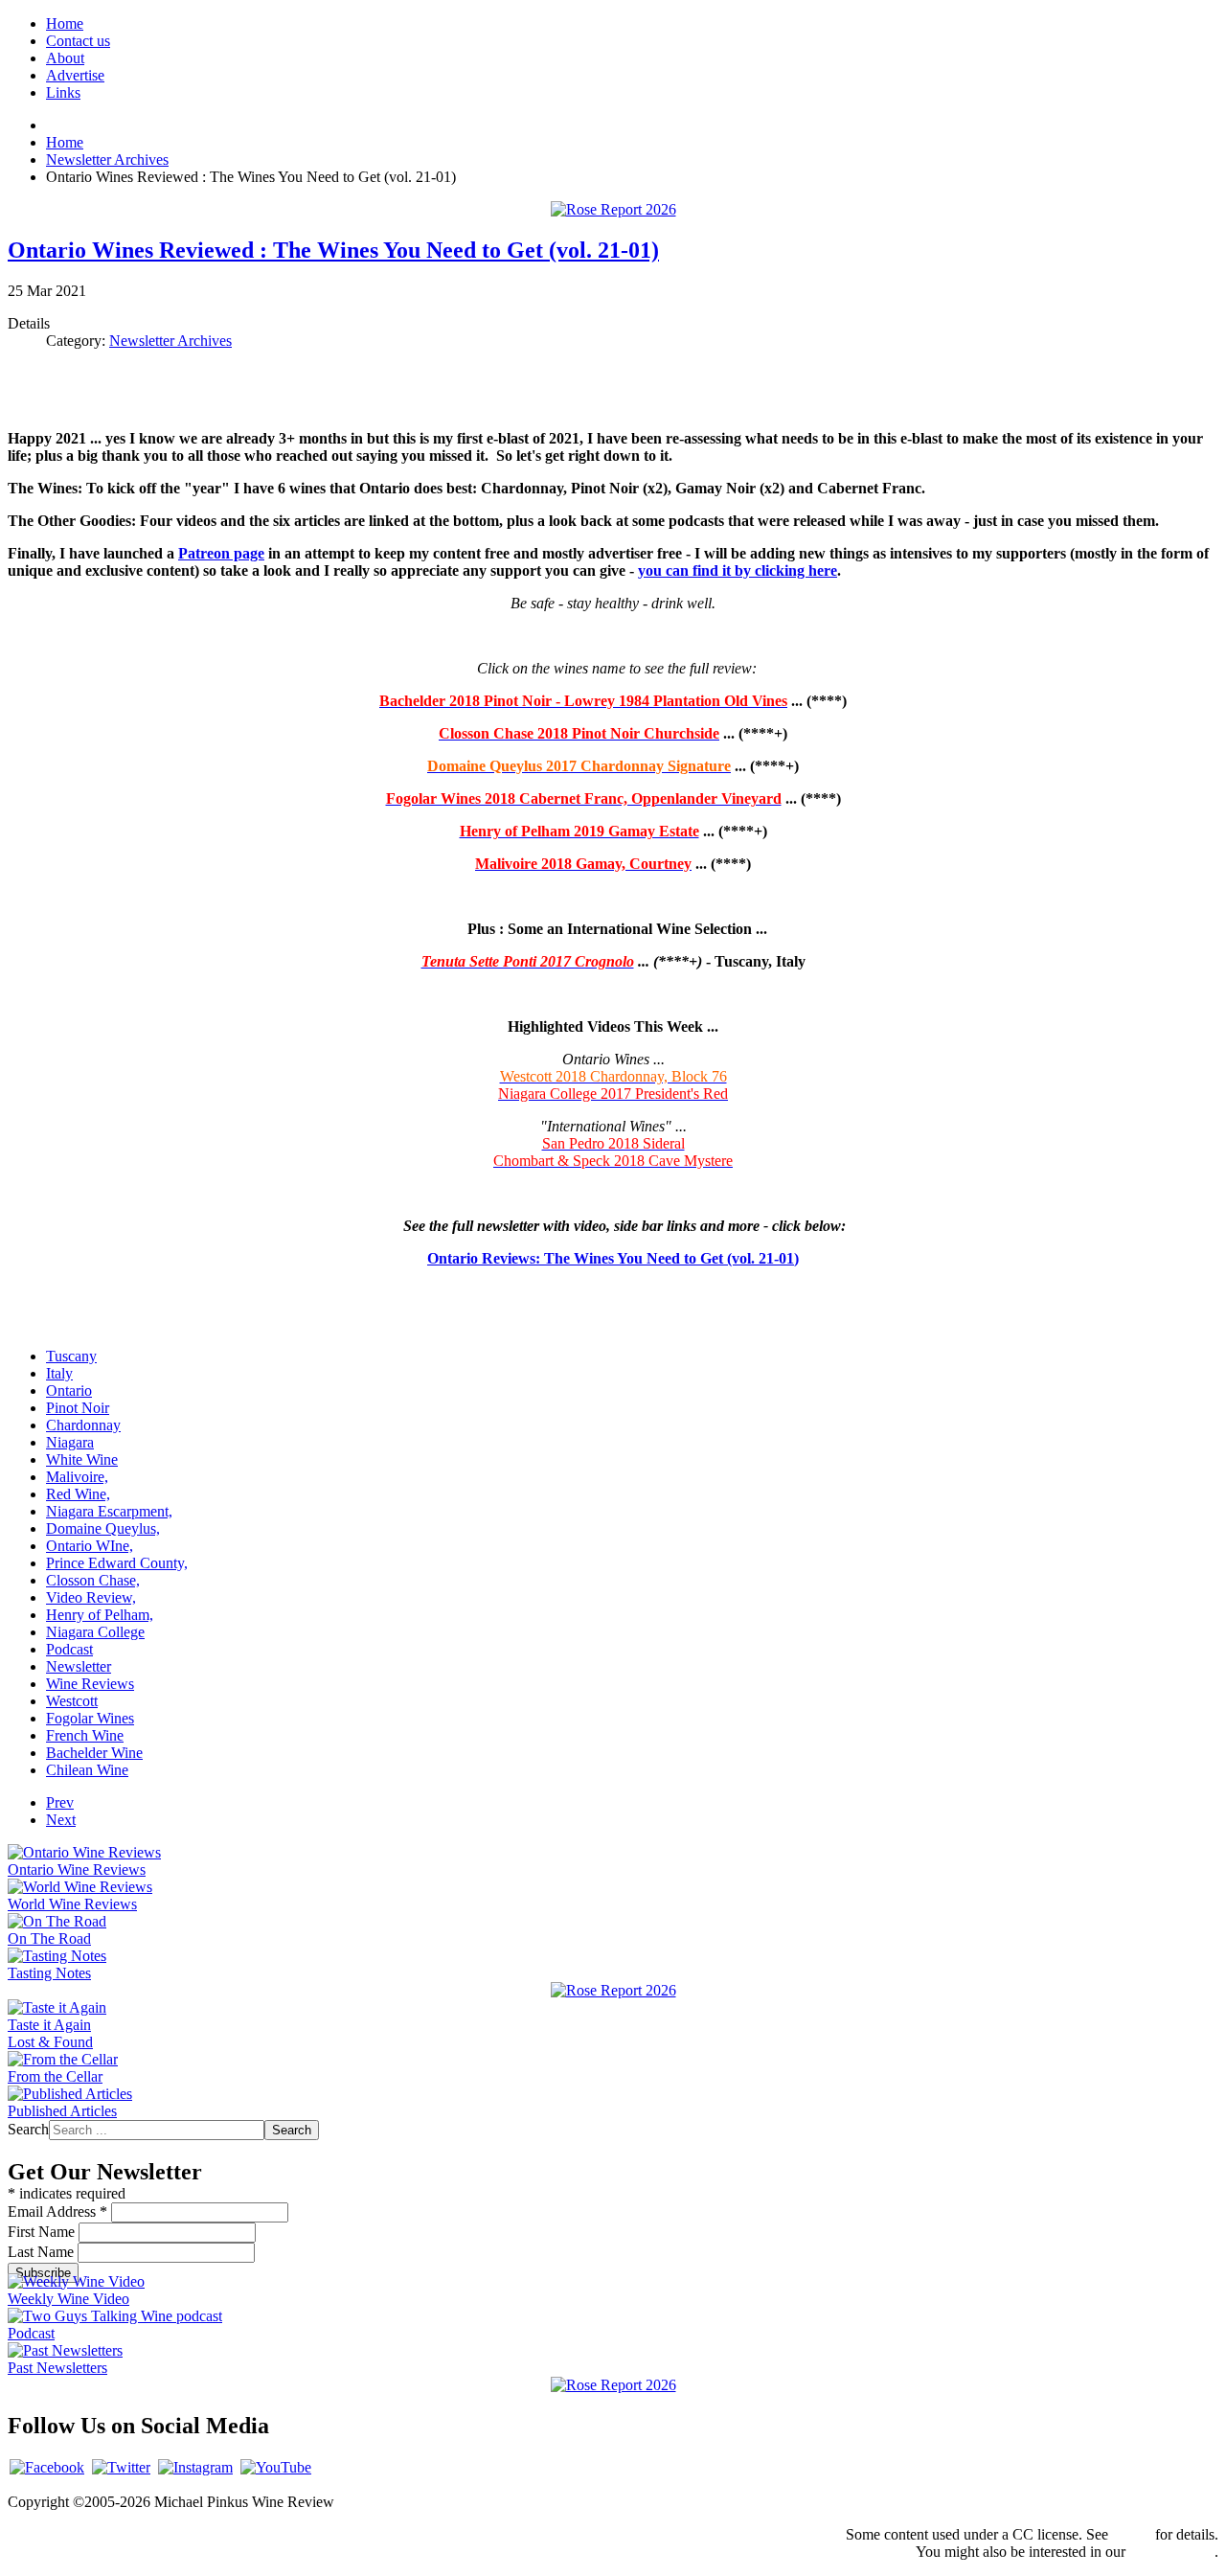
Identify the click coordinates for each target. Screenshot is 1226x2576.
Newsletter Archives (170, 341)
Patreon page (221, 553)
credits (1132, 2534)
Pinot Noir (78, 1408)
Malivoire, (77, 1477)
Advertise (75, 75)
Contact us (78, 41)
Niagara (70, 1442)
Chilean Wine (87, 1770)
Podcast (69, 1649)
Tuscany (71, 1356)
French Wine (85, 1735)
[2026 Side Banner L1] (613, 1990)
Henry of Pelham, (100, 1615)
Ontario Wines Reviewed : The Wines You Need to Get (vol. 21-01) (333, 250)
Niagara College (95, 1632)
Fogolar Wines (90, 1718)
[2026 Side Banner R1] (613, 2385)
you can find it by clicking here (738, 570)
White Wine (82, 1459)
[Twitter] (121, 2467)
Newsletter (79, 1666)
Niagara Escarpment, (109, 1511)
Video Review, (91, 1597)
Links (63, 92)
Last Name (43, 2252)
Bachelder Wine (94, 1753)
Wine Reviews (90, 1684)
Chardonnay (83, 1425)
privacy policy (1172, 2552)
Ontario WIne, (90, 1546)
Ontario (69, 1391)
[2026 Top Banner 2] (613, 209)
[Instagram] (195, 2467)
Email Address (57, 2211)
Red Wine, (78, 1494)
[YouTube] (276, 2467)
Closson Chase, (93, 1580)
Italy (59, 1373)
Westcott (72, 1701)
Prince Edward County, (117, 1563)
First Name (43, 2232)
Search (28, 2129)
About (65, 58)
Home (65, 23)
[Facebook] (47, 2467)
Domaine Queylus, (103, 1528)
